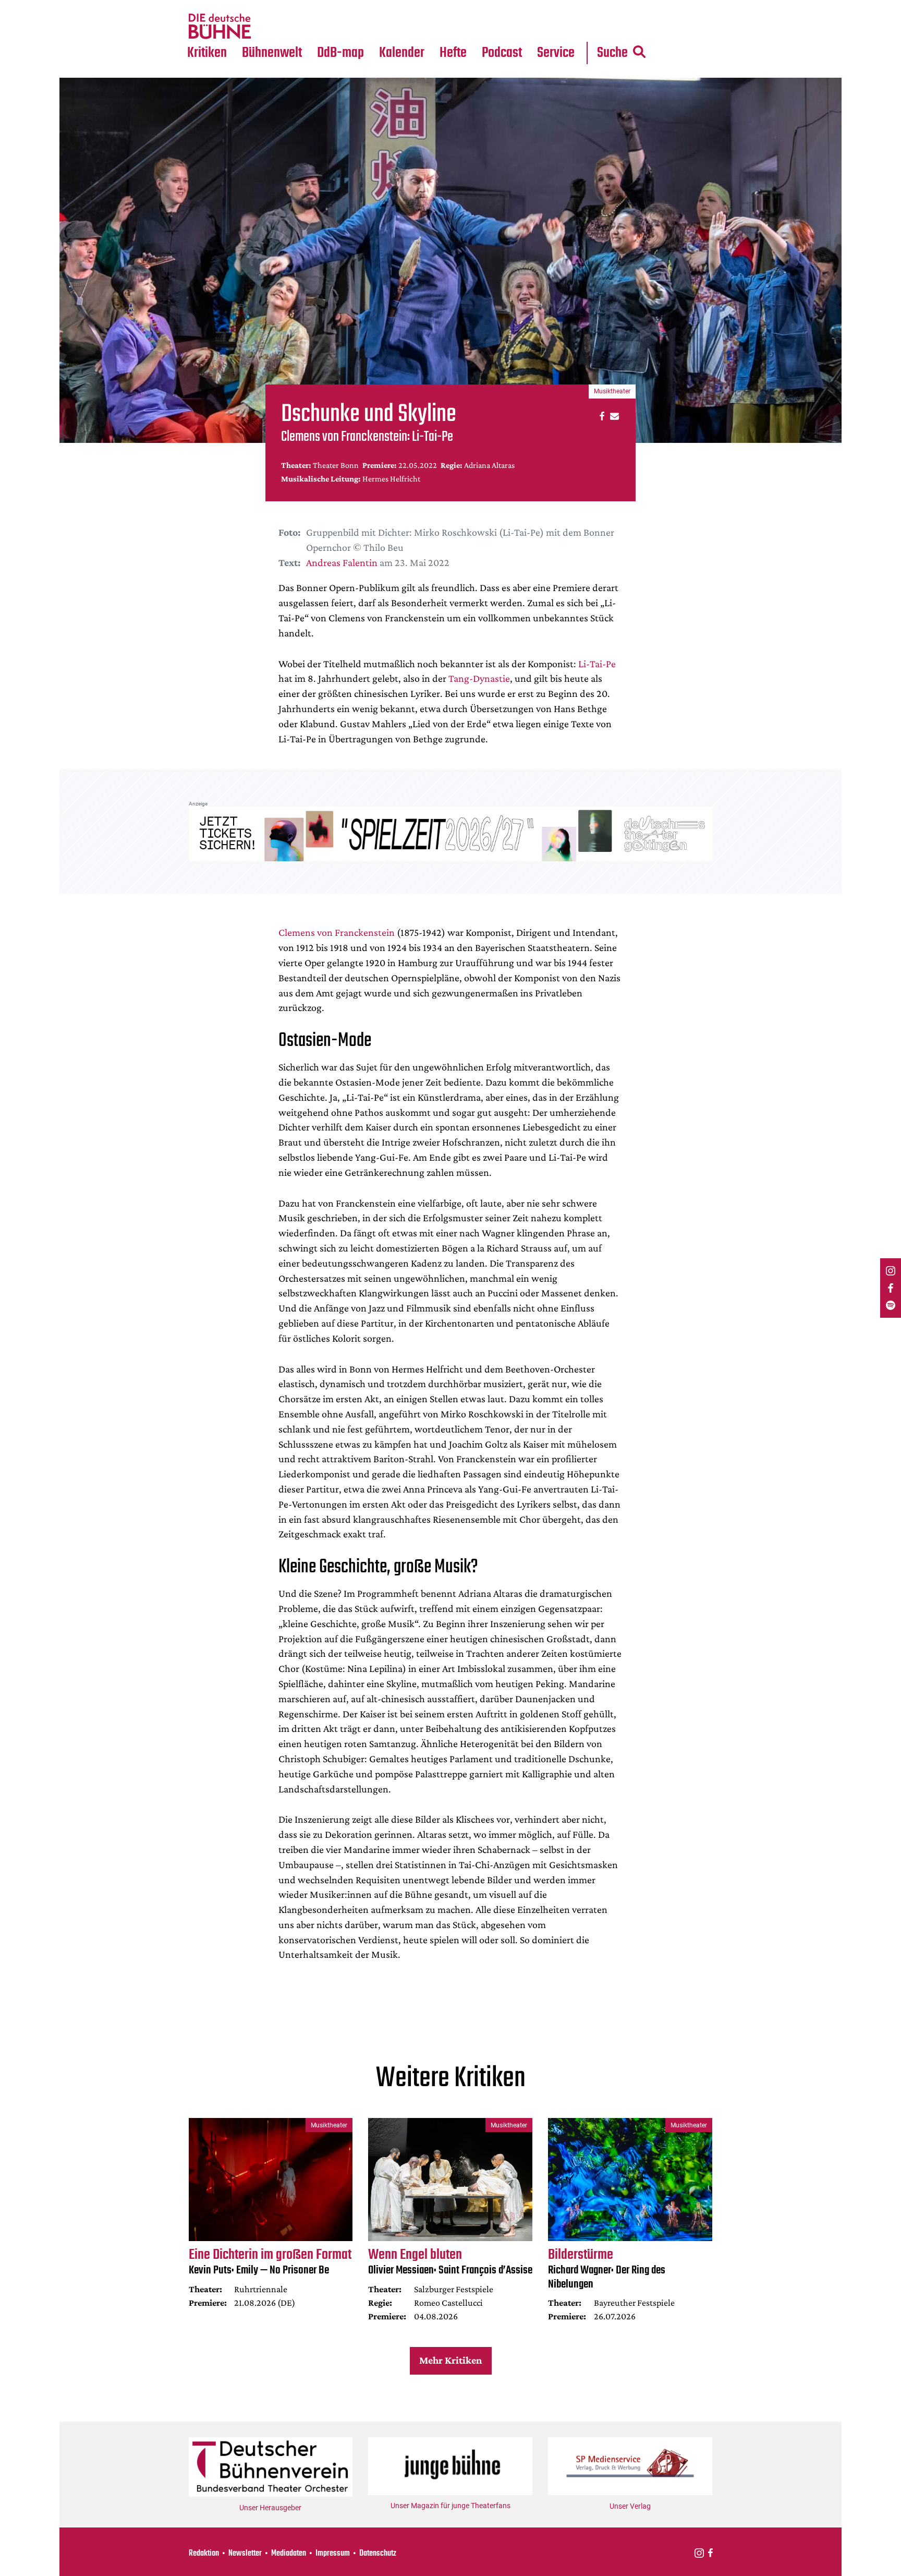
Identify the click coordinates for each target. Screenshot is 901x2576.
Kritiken (207, 53)
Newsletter (245, 2554)
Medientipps (270, 27)
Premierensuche (416, 6)
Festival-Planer (414, 27)
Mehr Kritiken (451, 2360)
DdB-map (340, 53)
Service (556, 53)
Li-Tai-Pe (597, 664)
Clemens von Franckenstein (337, 932)
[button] (600, 416)
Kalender (402, 53)
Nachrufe (264, 6)
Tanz (200, 6)
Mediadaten (564, 27)
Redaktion (204, 2554)
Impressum (333, 2554)
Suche (612, 53)
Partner (556, 6)
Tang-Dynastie (479, 678)
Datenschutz (378, 2554)
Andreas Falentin (342, 562)
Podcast (502, 53)
